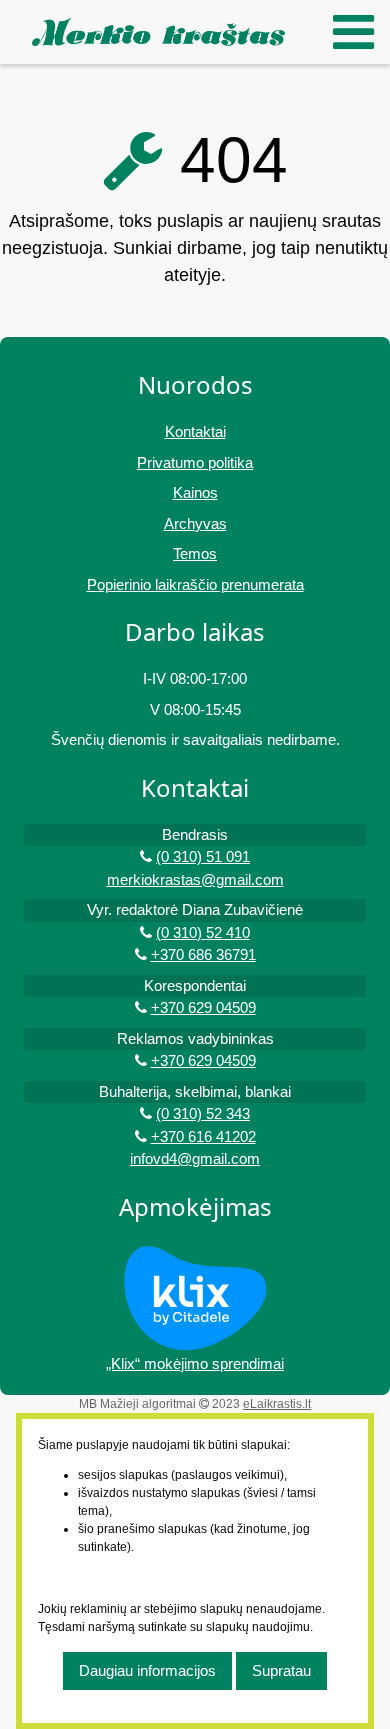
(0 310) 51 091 (203, 856)
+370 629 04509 (203, 1007)
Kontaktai (195, 431)
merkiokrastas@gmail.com (195, 879)
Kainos (195, 492)
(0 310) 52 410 (203, 932)
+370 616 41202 (203, 1136)
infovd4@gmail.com (195, 1158)
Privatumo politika (195, 462)
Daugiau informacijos (147, 1670)
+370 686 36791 (203, 954)
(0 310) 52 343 (203, 1113)
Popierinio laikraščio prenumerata (195, 584)
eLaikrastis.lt (277, 1404)
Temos (195, 553)
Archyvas (195, 523)
